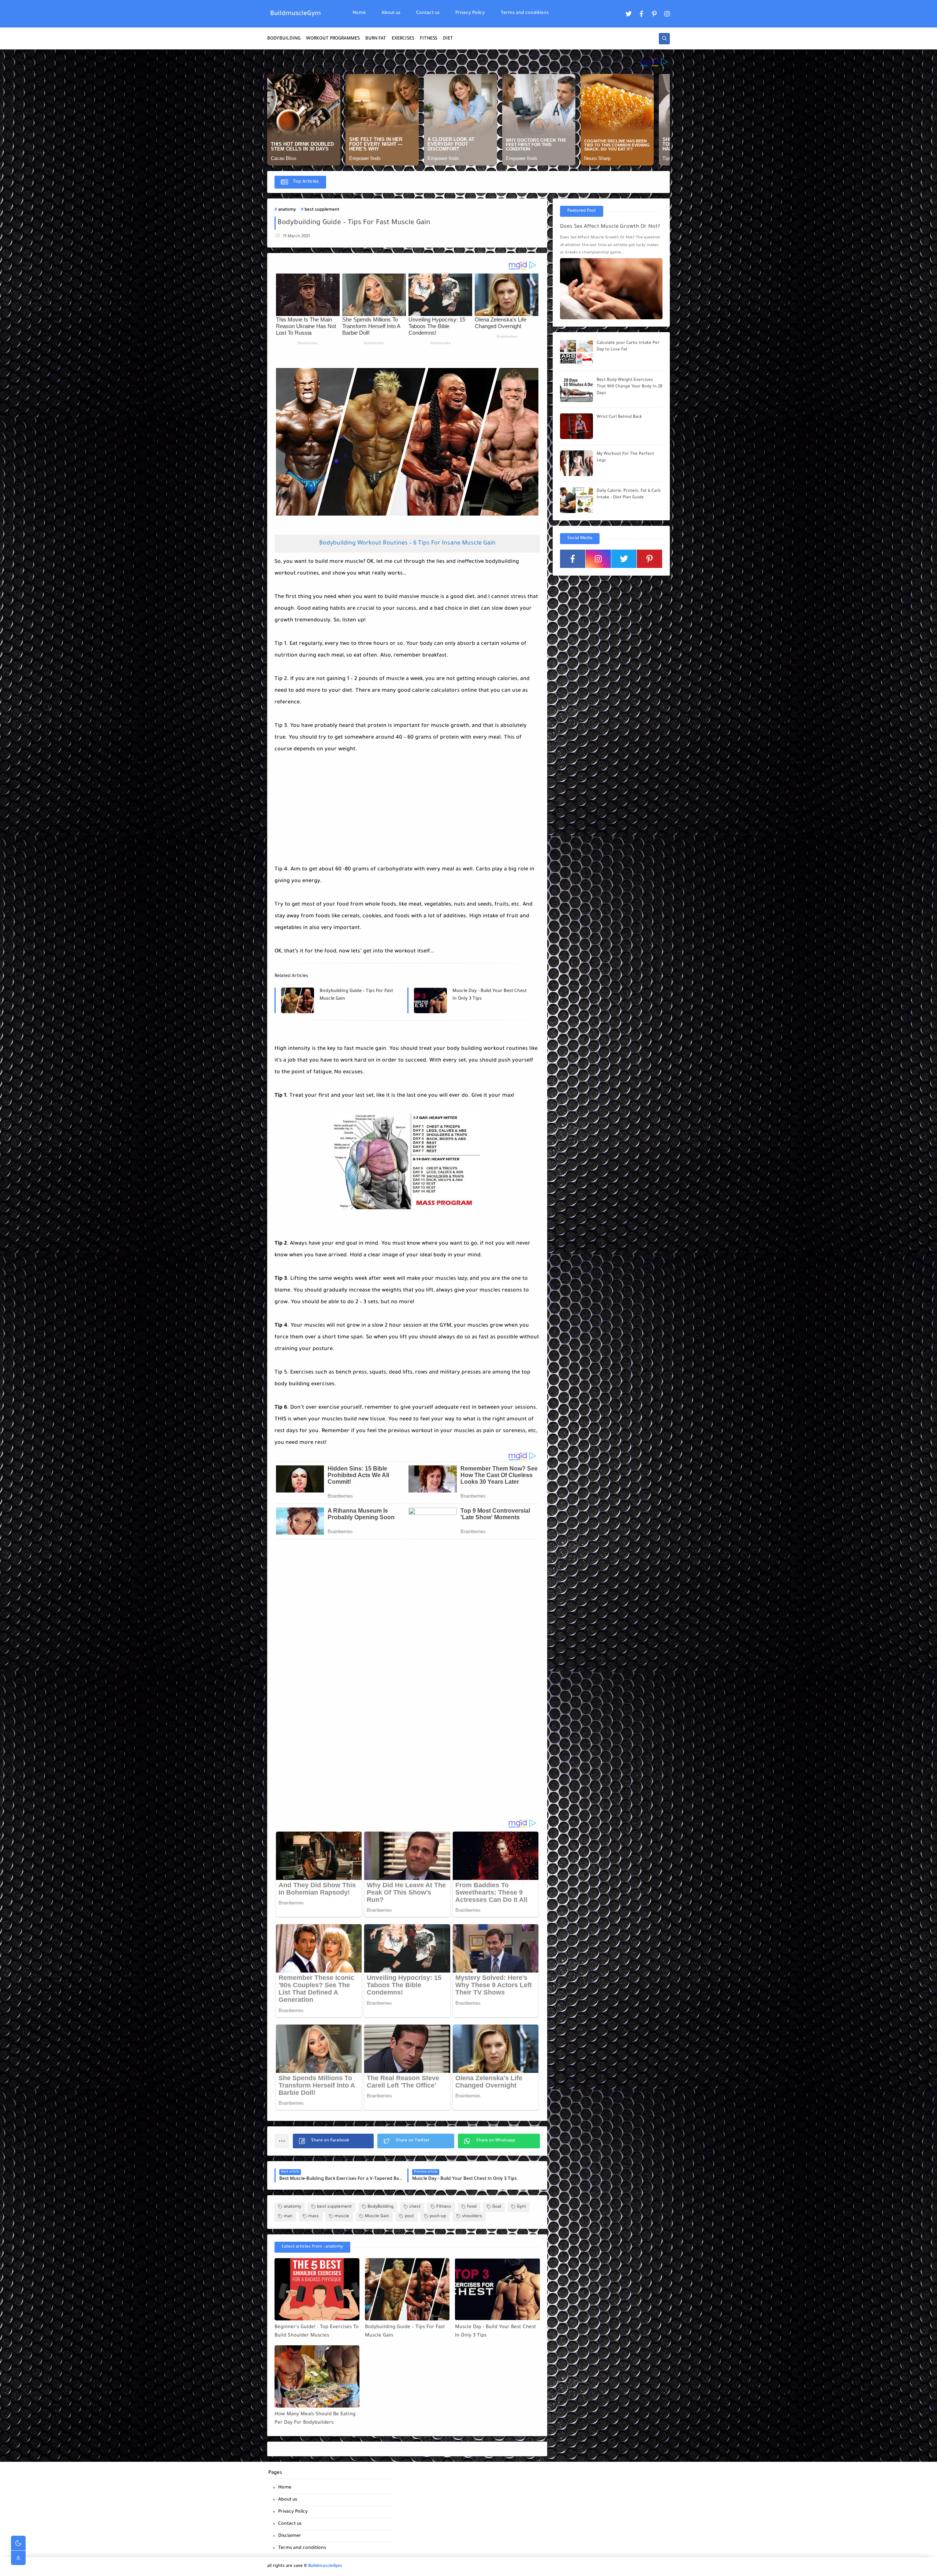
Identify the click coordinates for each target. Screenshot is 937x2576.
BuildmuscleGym (296, 14)
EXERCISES (403, 39)
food (472, 2207)
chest (415, 2207)
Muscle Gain (377, 2217)
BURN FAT (376, 39)
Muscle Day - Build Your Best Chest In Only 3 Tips (490, 995)
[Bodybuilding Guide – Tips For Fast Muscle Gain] (407, 2289)
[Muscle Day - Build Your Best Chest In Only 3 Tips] (497, 2289)
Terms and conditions (525, 13)
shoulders (472, 2217)
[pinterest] (654, 14)
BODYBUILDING (284, 39)
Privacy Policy (470, 13)
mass (313, 2217)
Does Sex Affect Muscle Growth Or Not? (610, 227)
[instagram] (667, 14)
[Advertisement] (329, 801)
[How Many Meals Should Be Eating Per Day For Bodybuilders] (317, 2376)
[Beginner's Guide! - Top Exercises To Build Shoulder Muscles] (317, 2289)
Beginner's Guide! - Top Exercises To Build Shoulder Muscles (317, 2331)
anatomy (287, 210)
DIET (448, 39)
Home (359, 13)
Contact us (428, 13)
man (288, 2217)
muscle (342, 2217)
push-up (438, 2217)
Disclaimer (290, 2536)
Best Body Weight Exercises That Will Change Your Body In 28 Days (630, 387)
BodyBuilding (380, 2207)
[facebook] (642, 14)
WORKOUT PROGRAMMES (333, 39)
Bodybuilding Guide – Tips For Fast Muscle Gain (356, 995)
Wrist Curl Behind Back (619, 417)
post (409, 2217)
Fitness (444, 2207)
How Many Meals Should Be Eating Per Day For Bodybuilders (315, 2419)
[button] (333, 2141)
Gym (521, 2207)
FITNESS (429, 39)
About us (391, 13)
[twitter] (629, 14)
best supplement (322, 210)
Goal (497, 2207)
